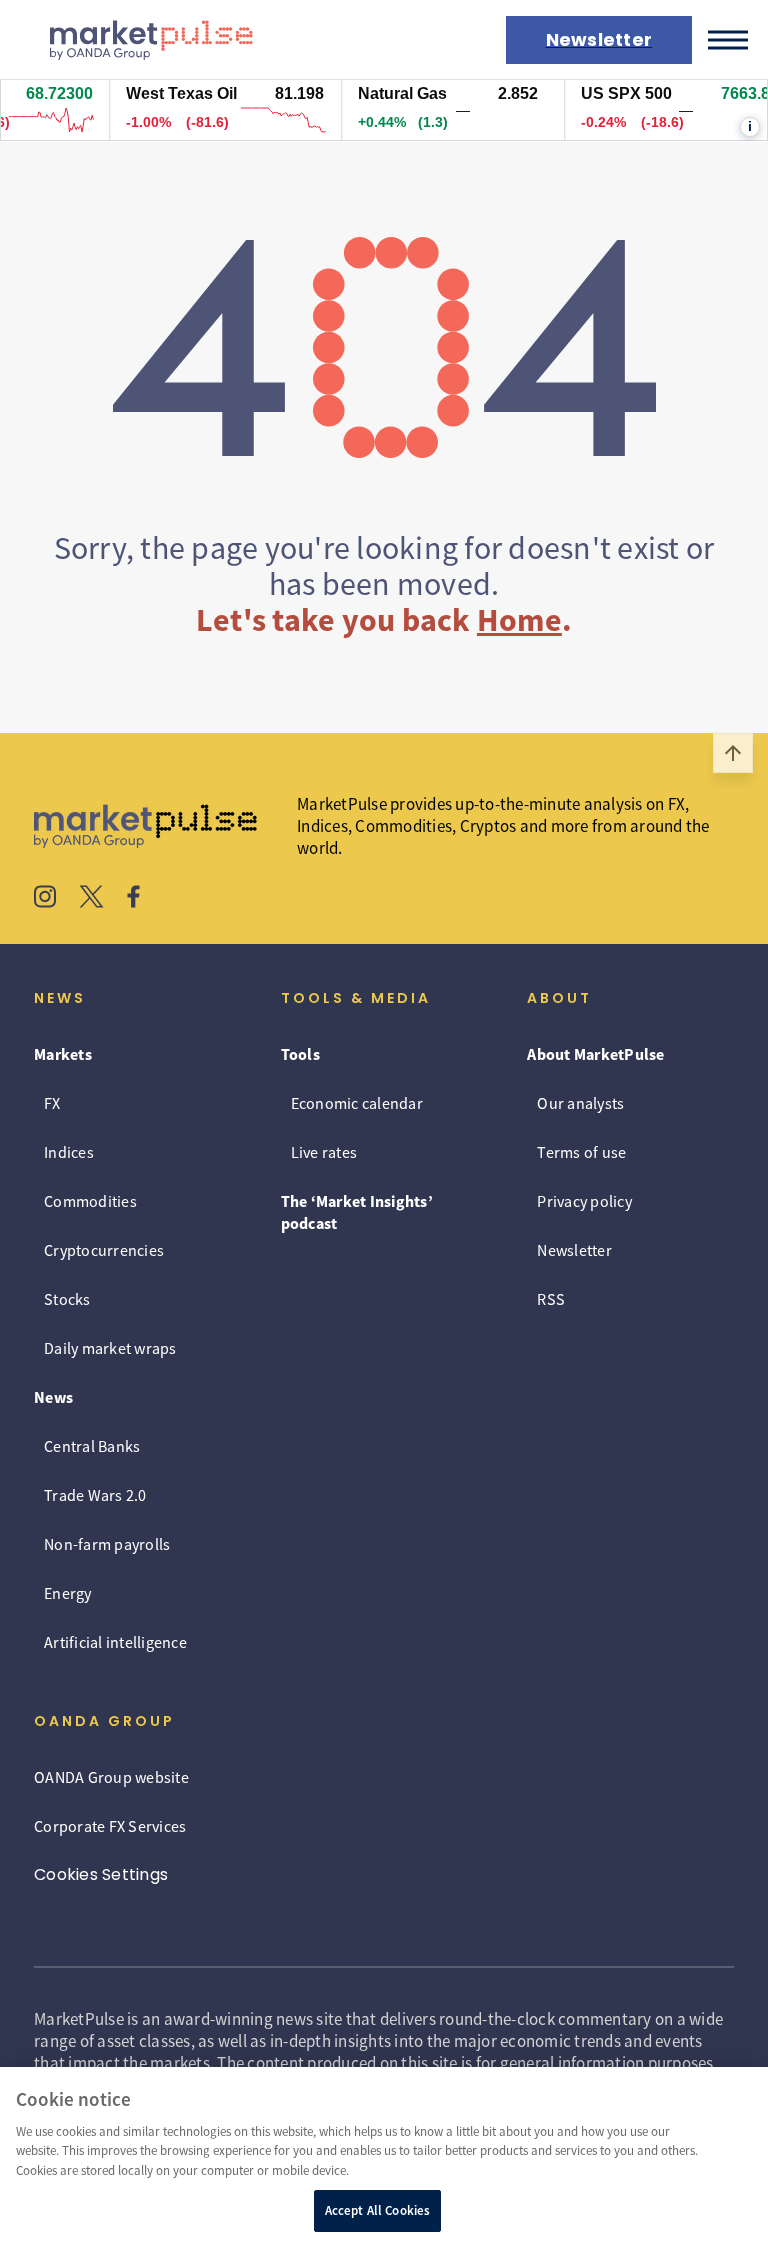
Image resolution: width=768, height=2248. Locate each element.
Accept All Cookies (377, 2210)
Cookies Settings (101, 1874)
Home (519, 620)
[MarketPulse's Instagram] (45, 899)
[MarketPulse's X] (92, 899)
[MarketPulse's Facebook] (133, 899)
